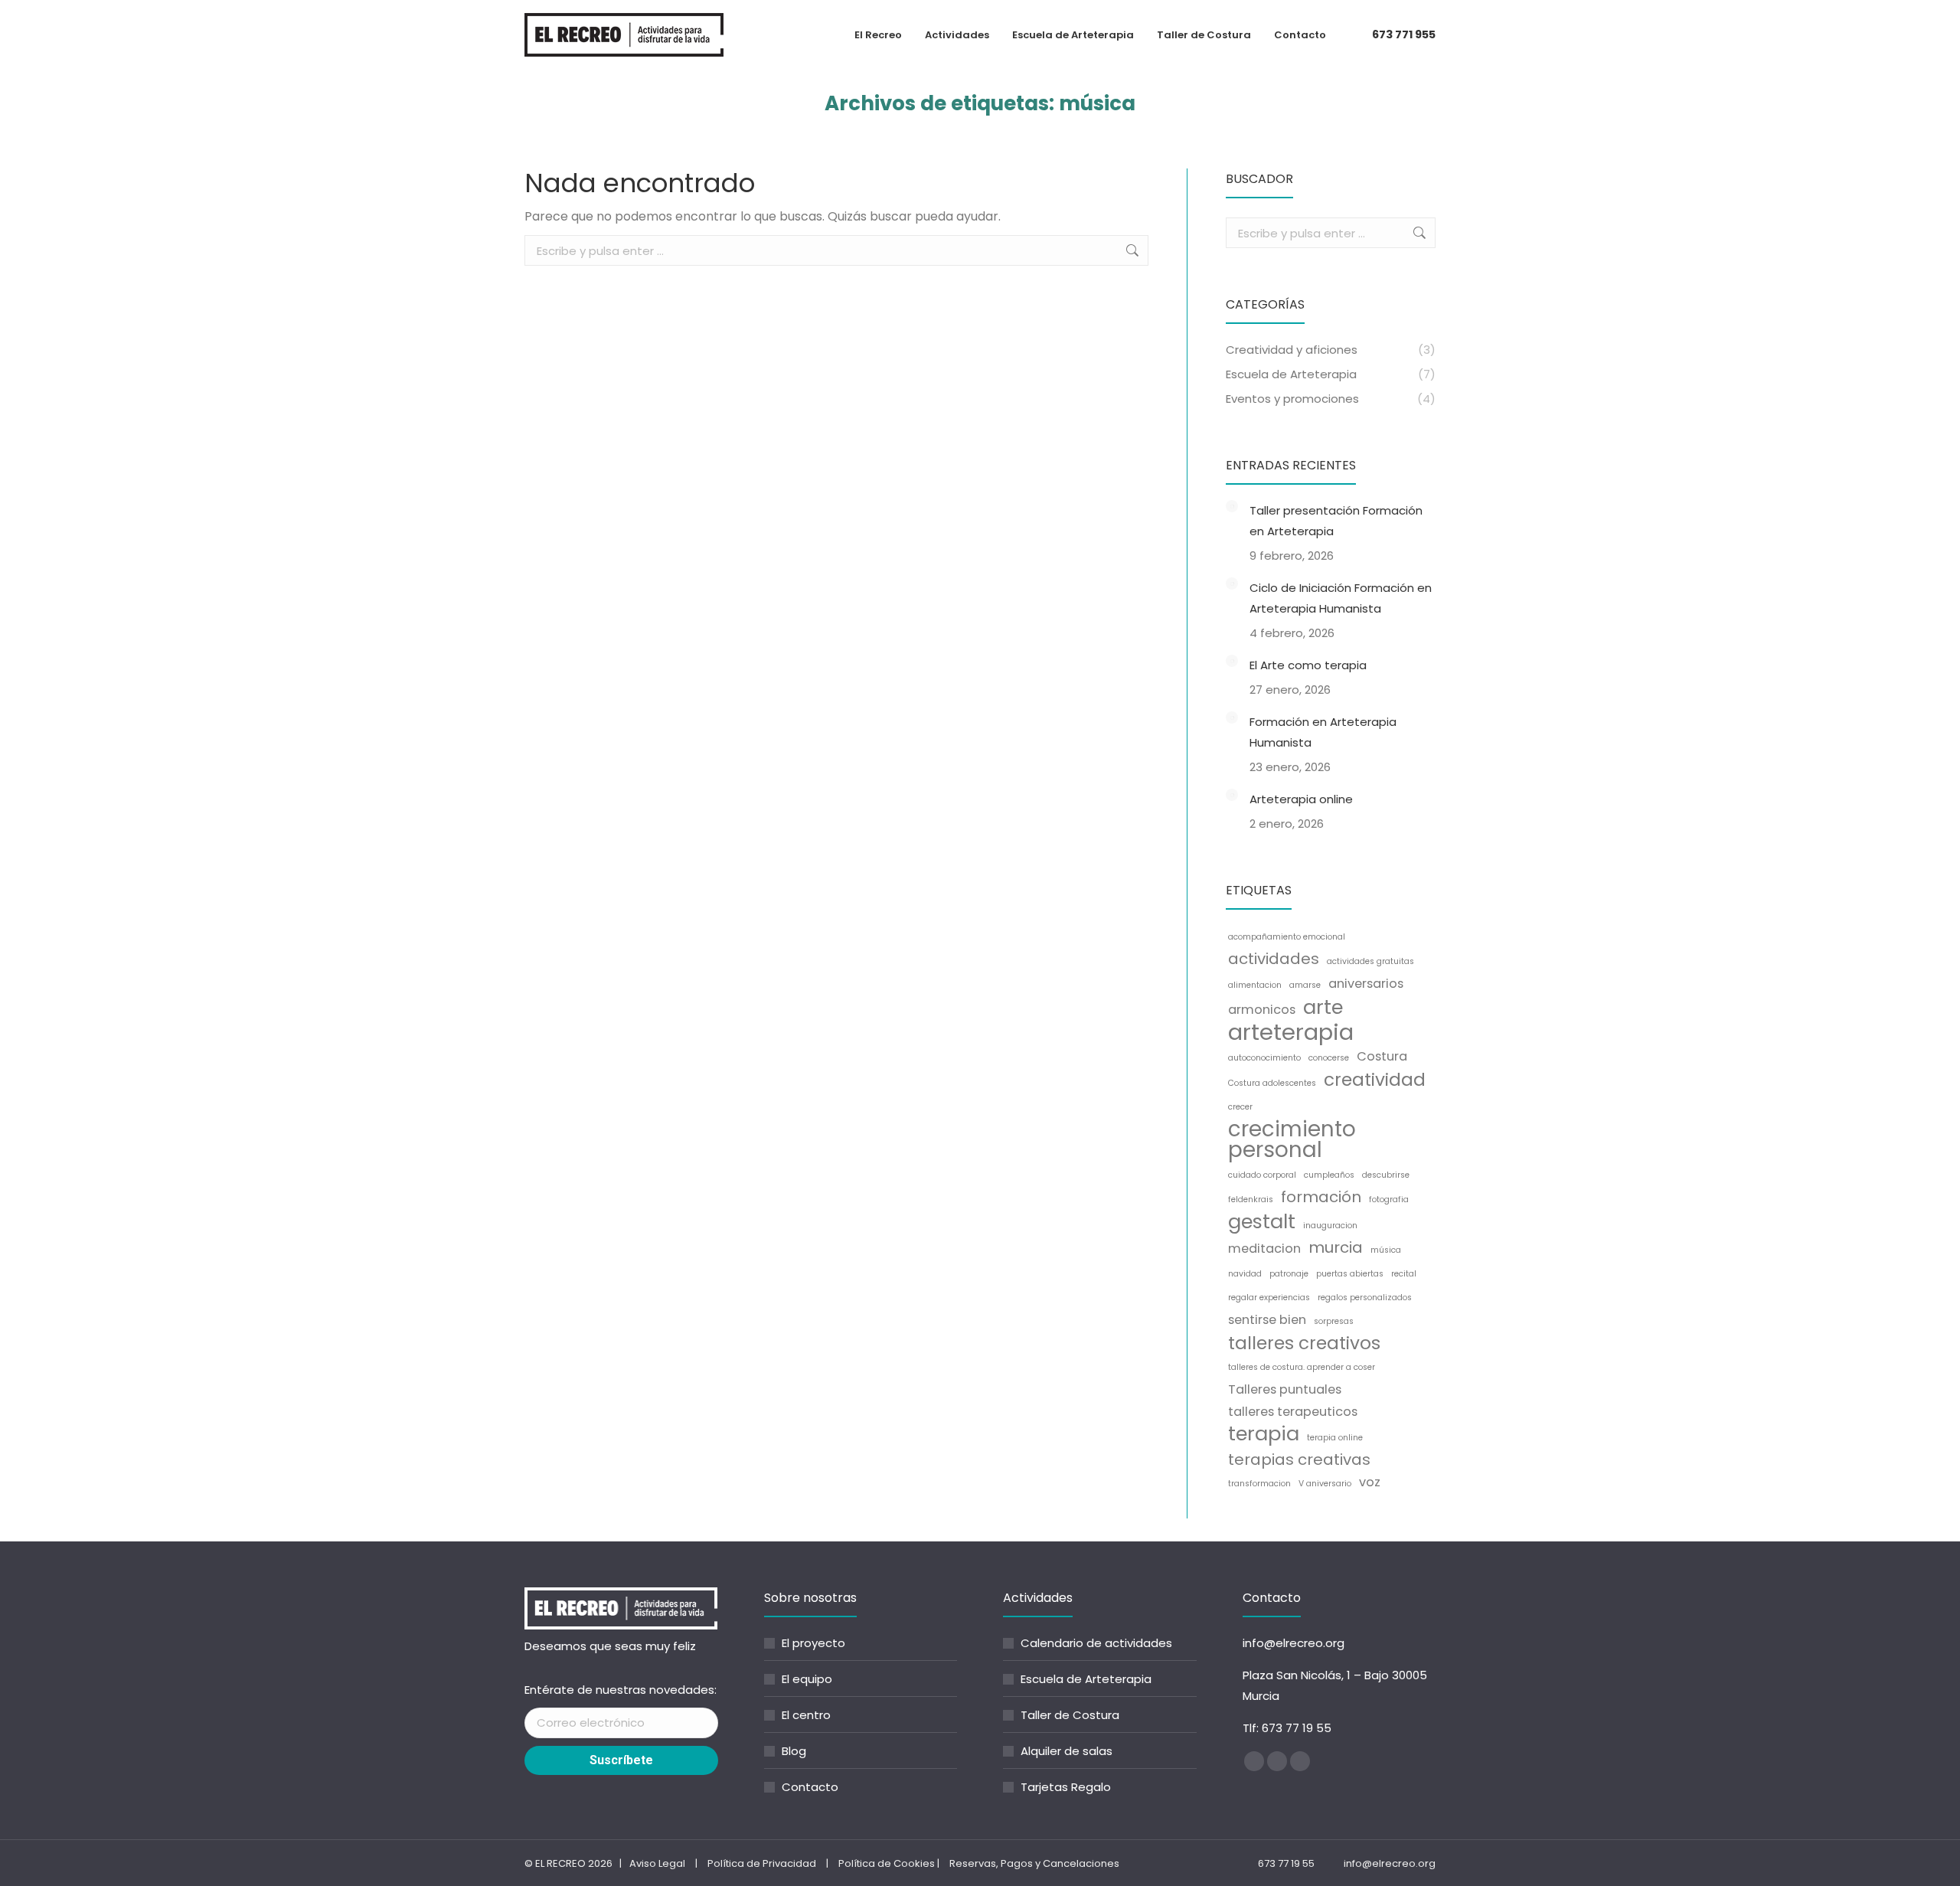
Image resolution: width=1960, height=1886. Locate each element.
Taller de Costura (1070, 1715)
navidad (1245, 1274)
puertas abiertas (1350, 1274)
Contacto (810, 1787)
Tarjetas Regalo (1066, 1787)
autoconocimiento (1264, 1058)
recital (1404, 1274)
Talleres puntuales (1285, 1389)
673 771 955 (1404, 34)
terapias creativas (1299, 1460)
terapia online (1335, 1438)
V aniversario (1325, 1484)
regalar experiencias (1269, 1298)
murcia (1336, 1248)
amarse (1305, 985)
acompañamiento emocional (1287, 937)
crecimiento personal (1292, 1139)
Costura (1382, 1056)
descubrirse (1386, 1175)
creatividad (1375, 1080)
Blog (794, 1751)
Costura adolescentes (1272, 1083)
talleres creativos (1304, 1343)
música (1386, 1250)
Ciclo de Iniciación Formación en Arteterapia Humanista (1341, 598)
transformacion (1259, 1484)
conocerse (1329, 1058)
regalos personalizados (1365, 1298)
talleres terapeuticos (1293, 1412)
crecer (1240, 1107)
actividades (1274, 959)
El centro (806, 1715)
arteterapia (1291, 1032)
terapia (1264, 1434)
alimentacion (1255, 985)
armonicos (1262, 1010)
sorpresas (1334, 1321)
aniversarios (1366, 984)
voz (1370, 1482)
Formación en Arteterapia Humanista (1323, 732)
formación (1321, 1197)
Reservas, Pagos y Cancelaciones (1034, 1863)
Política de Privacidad (762, 1863)
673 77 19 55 (1297, 1728)
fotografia (1389, 1200)
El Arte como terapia (1308, 665)
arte (1323, 1007)
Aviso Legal (657, 1863)
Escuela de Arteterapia (1086, 1679)
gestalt (1262, 1222)
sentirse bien (1267, 1320)
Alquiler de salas (1067, 1751)
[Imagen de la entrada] (1232, 506)
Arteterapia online (1301, 799)
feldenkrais (1251, 1200)
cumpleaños (1329, 1175)
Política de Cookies (887, 1863)
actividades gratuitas (1370, 961)
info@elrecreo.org (1294, 1643)
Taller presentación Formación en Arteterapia (1336, 521)
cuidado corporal (1262, 1175)
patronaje (1289, 1274)
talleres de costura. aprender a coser (1302, 1367)
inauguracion (1330, 1226)
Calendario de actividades (1096, 1643)
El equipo (807, 1679)
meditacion (1264, 1249)
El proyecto (813, 1643)
